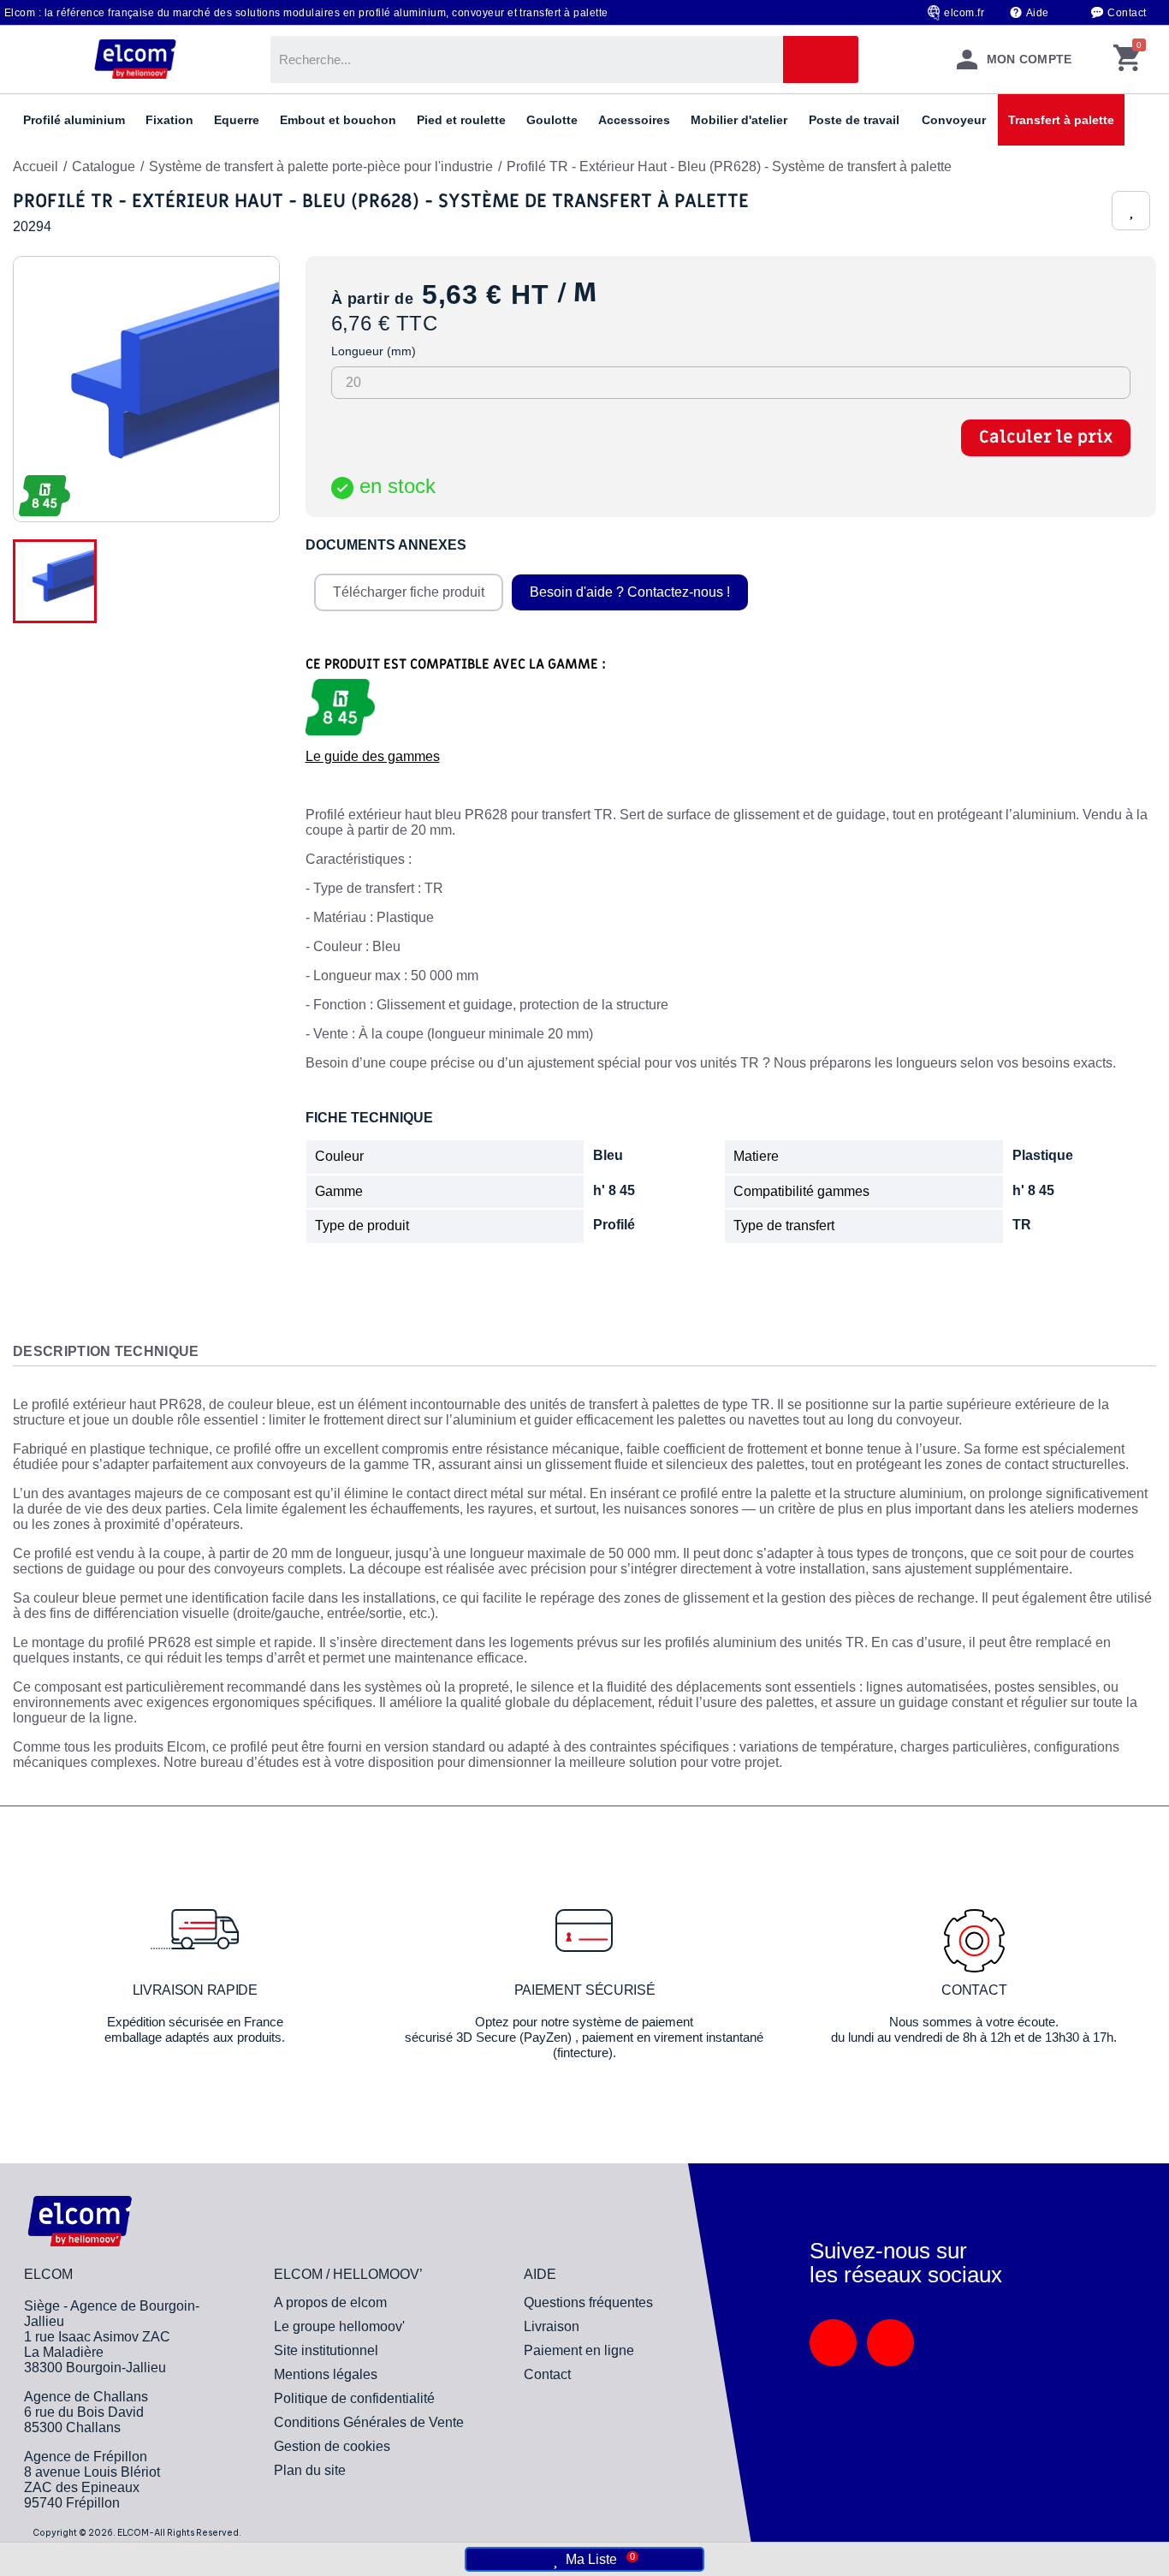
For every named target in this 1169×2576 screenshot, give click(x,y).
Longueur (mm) (374, 351)
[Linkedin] (833, 2343)
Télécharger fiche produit (409, 592)
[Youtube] (890, 2343)
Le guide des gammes (373, 756)
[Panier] (1127, 59)
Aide (1038, 13)
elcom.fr (964, 13)
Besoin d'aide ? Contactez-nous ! (630, 592)
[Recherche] (821, 59)
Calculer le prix (1046, 437)
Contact (1127, 13)
